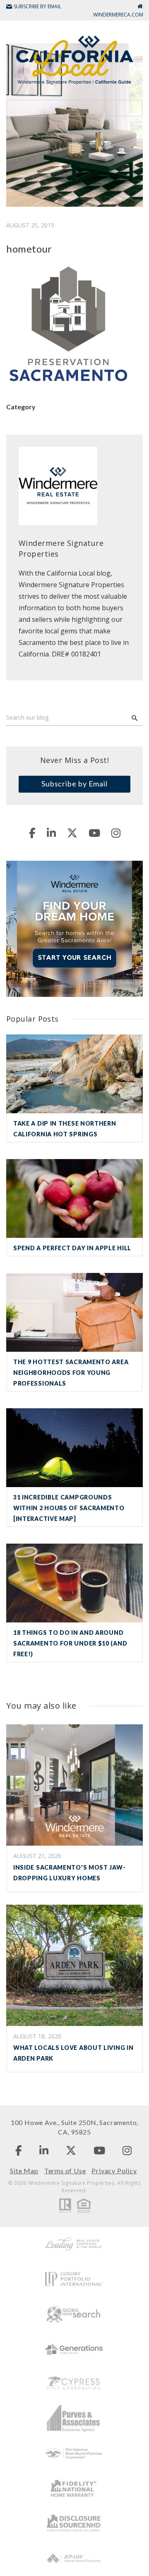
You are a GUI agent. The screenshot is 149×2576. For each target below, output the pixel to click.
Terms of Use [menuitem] (65, 2171)
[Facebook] (32, 833)
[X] (72, 833)
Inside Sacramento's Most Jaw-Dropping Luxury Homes (69, 1873)
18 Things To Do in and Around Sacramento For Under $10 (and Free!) (70, 1643)
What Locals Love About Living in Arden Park (73, 2053)
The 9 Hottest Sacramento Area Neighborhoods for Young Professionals (71, 1373)
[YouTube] (94, 833)
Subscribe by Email (74, 784)
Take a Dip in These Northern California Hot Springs (65, 1129)
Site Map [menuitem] (24, 2171)
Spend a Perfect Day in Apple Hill (72, 1248)
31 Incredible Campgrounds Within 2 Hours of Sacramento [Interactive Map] (69, 1508)
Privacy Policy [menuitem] (114, 2171)
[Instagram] (116, 833)
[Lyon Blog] (74, 59)
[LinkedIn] (51, 833)
